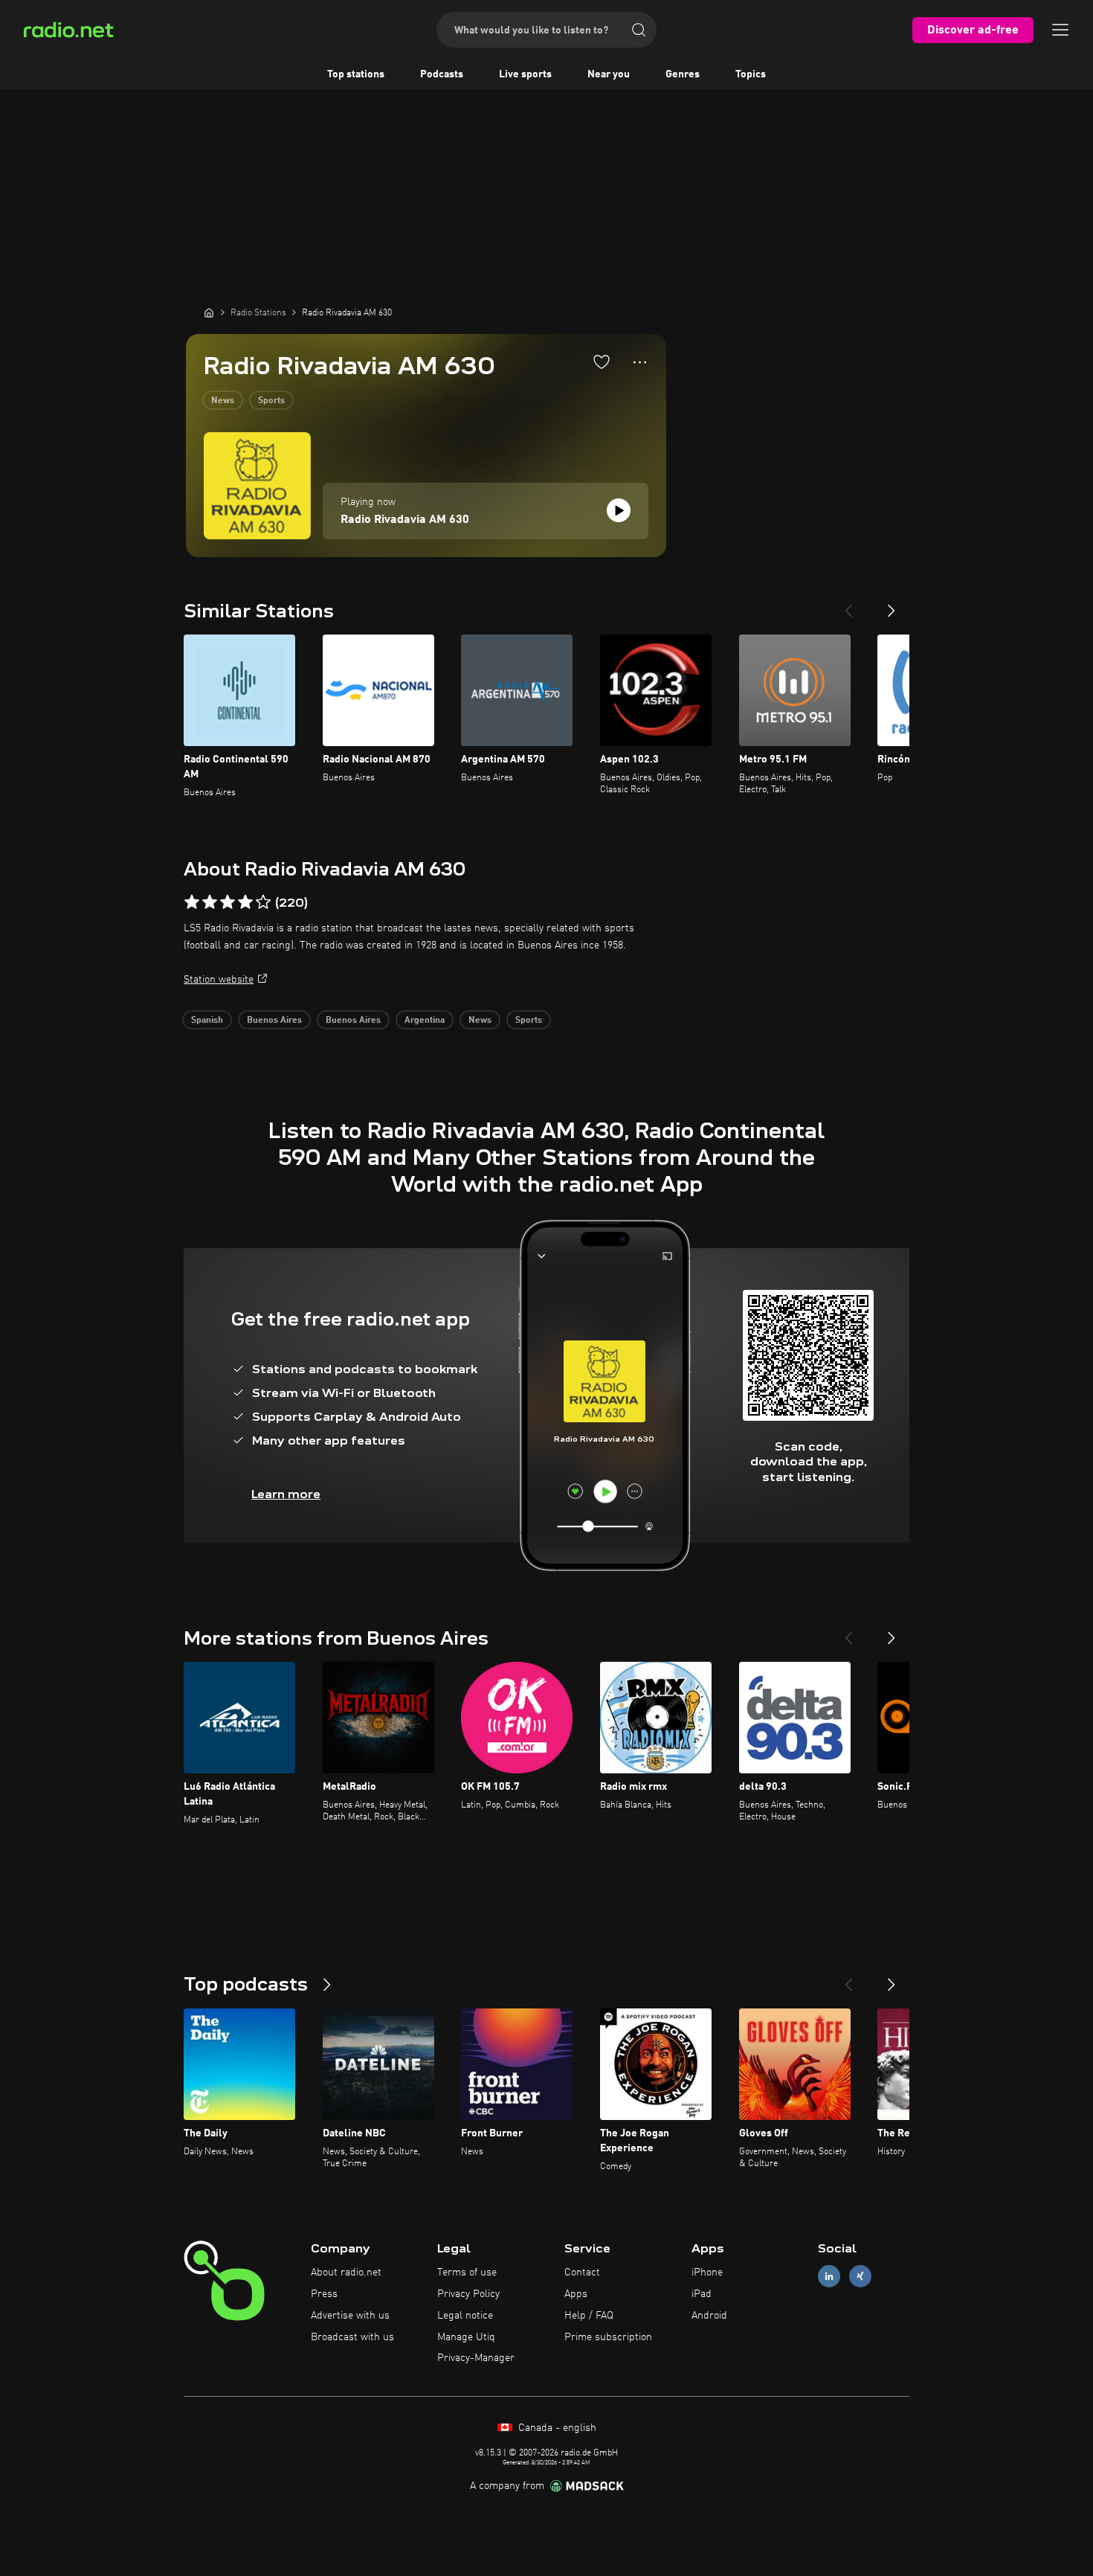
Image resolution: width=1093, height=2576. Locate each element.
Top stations (356, 74)
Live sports (525, 74)
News (223, 401)
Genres (683, 74)
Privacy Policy (468, 2294)
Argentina (425, 1021)
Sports (271, 401)
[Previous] (848, 605)
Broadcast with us (352, 2337)
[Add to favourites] (602, 362)
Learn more (286, 1494)
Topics (751, 74)
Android (709, 2316)
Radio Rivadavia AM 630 (405, 520)
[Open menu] (1060, 30)
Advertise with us (350, 2316)
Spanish (207, 1021)
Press (324, 2294)
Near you (609, 74)
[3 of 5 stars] (228, 902)
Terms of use (467, 2273)
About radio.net (346, 2273)
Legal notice (465, 2316)
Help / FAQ (589, 2316)
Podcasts (442, 74)
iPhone (707, 2273)
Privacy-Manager (476, 2358)
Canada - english (556, 2428)
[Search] (639, 30)
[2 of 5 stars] (210, 902)
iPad (702, 2294)
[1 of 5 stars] (192, 902)
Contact (582, 2273)
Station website (219, 980)
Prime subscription (608, 2337)
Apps (576, 2294)
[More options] (640, 362)
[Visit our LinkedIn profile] (829, 2277)
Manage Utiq (466, 2337)
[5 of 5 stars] (263, 902)
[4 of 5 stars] (245, 902)
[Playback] (619, 510)
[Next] (892, 605)
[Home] (209, 312)
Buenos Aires (274, 1021)
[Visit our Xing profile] (860, 2277)
